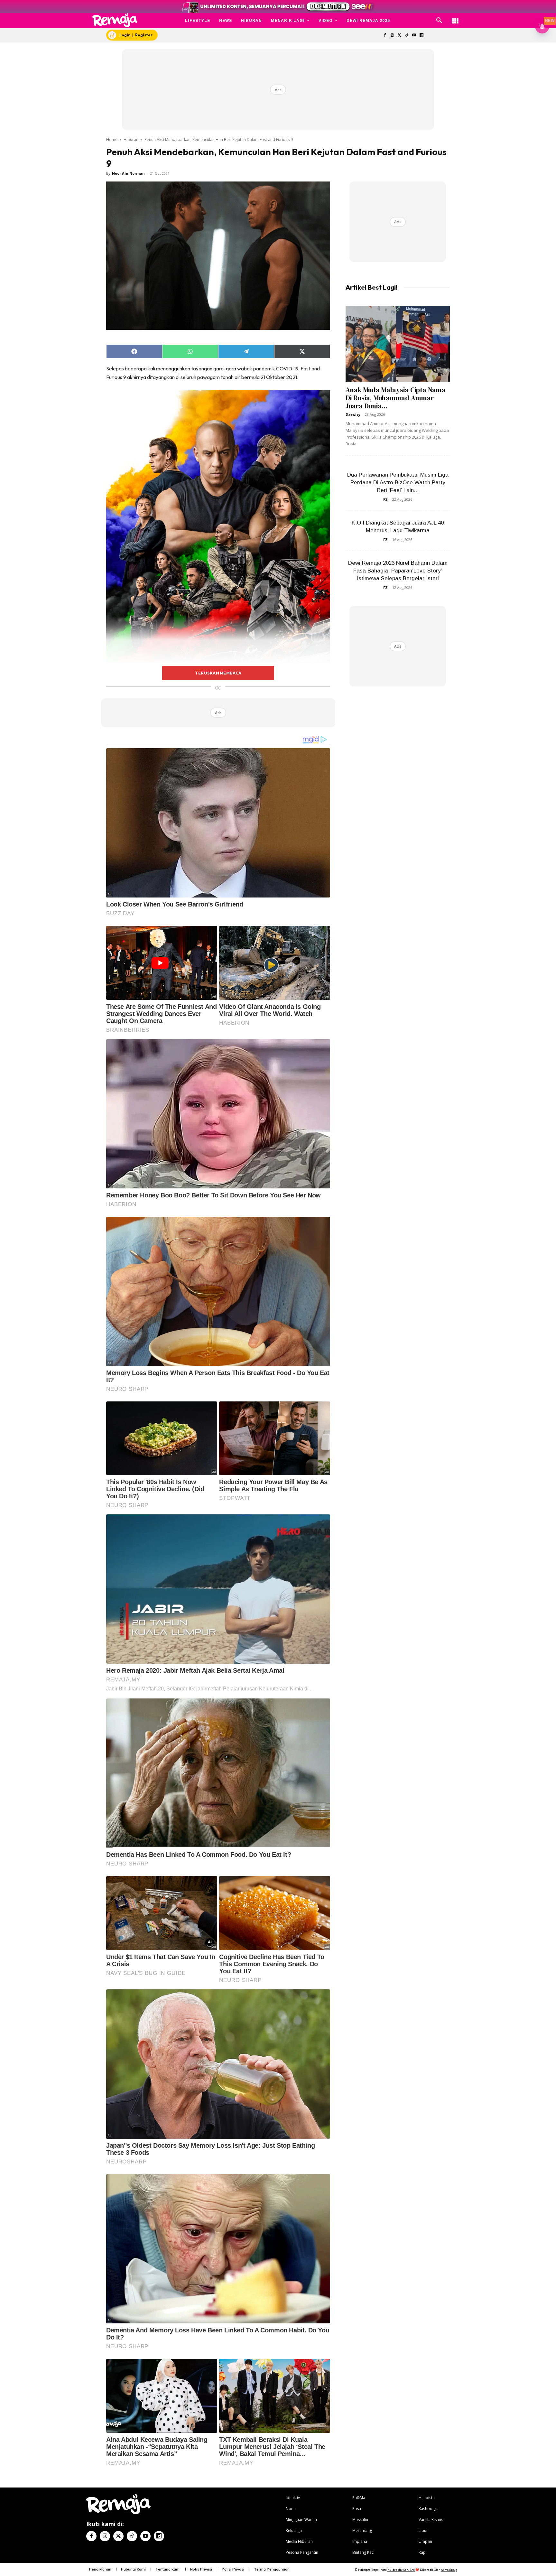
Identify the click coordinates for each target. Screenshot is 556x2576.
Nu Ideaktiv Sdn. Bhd (401, 2570)
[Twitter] (399, 36)
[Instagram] (392, 36)
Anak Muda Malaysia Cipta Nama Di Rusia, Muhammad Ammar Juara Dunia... (396, 398)
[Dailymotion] (421, 36)
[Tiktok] (407, 36)
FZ (385, 499)
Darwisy (353, 414)
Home (112, 139)
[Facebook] (385, 36)
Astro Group (449, 2570)
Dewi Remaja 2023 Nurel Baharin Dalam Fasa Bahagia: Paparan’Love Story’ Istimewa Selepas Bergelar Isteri (398, 571)
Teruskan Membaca (218, 673)
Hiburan (131, 139)
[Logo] (115, 20)
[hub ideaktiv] (455, 18)
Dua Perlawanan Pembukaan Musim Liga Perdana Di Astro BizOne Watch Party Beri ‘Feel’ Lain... (398, 483)
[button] (439, 21)
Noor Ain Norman (128, 173)
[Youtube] (414, 36)
